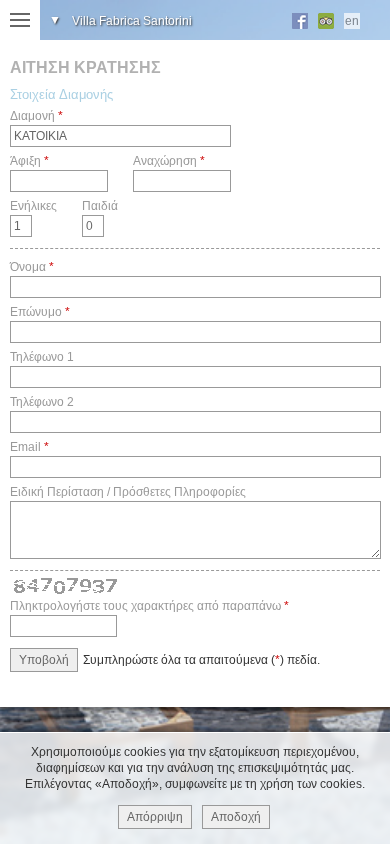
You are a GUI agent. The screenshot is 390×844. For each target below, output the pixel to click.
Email (25, 447)
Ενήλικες (33, 206)
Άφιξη (25, 161)
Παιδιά (100, 206)
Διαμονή (32, 116)
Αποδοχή (236, 817)
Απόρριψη (155, 817)
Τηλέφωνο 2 (42, 402)
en (352, 21)
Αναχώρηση (165, 161)
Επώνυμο (36, 312)
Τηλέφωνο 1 (42, 357)
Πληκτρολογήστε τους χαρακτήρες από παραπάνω (145, 606)
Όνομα (28, 267)
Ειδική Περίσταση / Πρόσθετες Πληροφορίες (128, 492)
